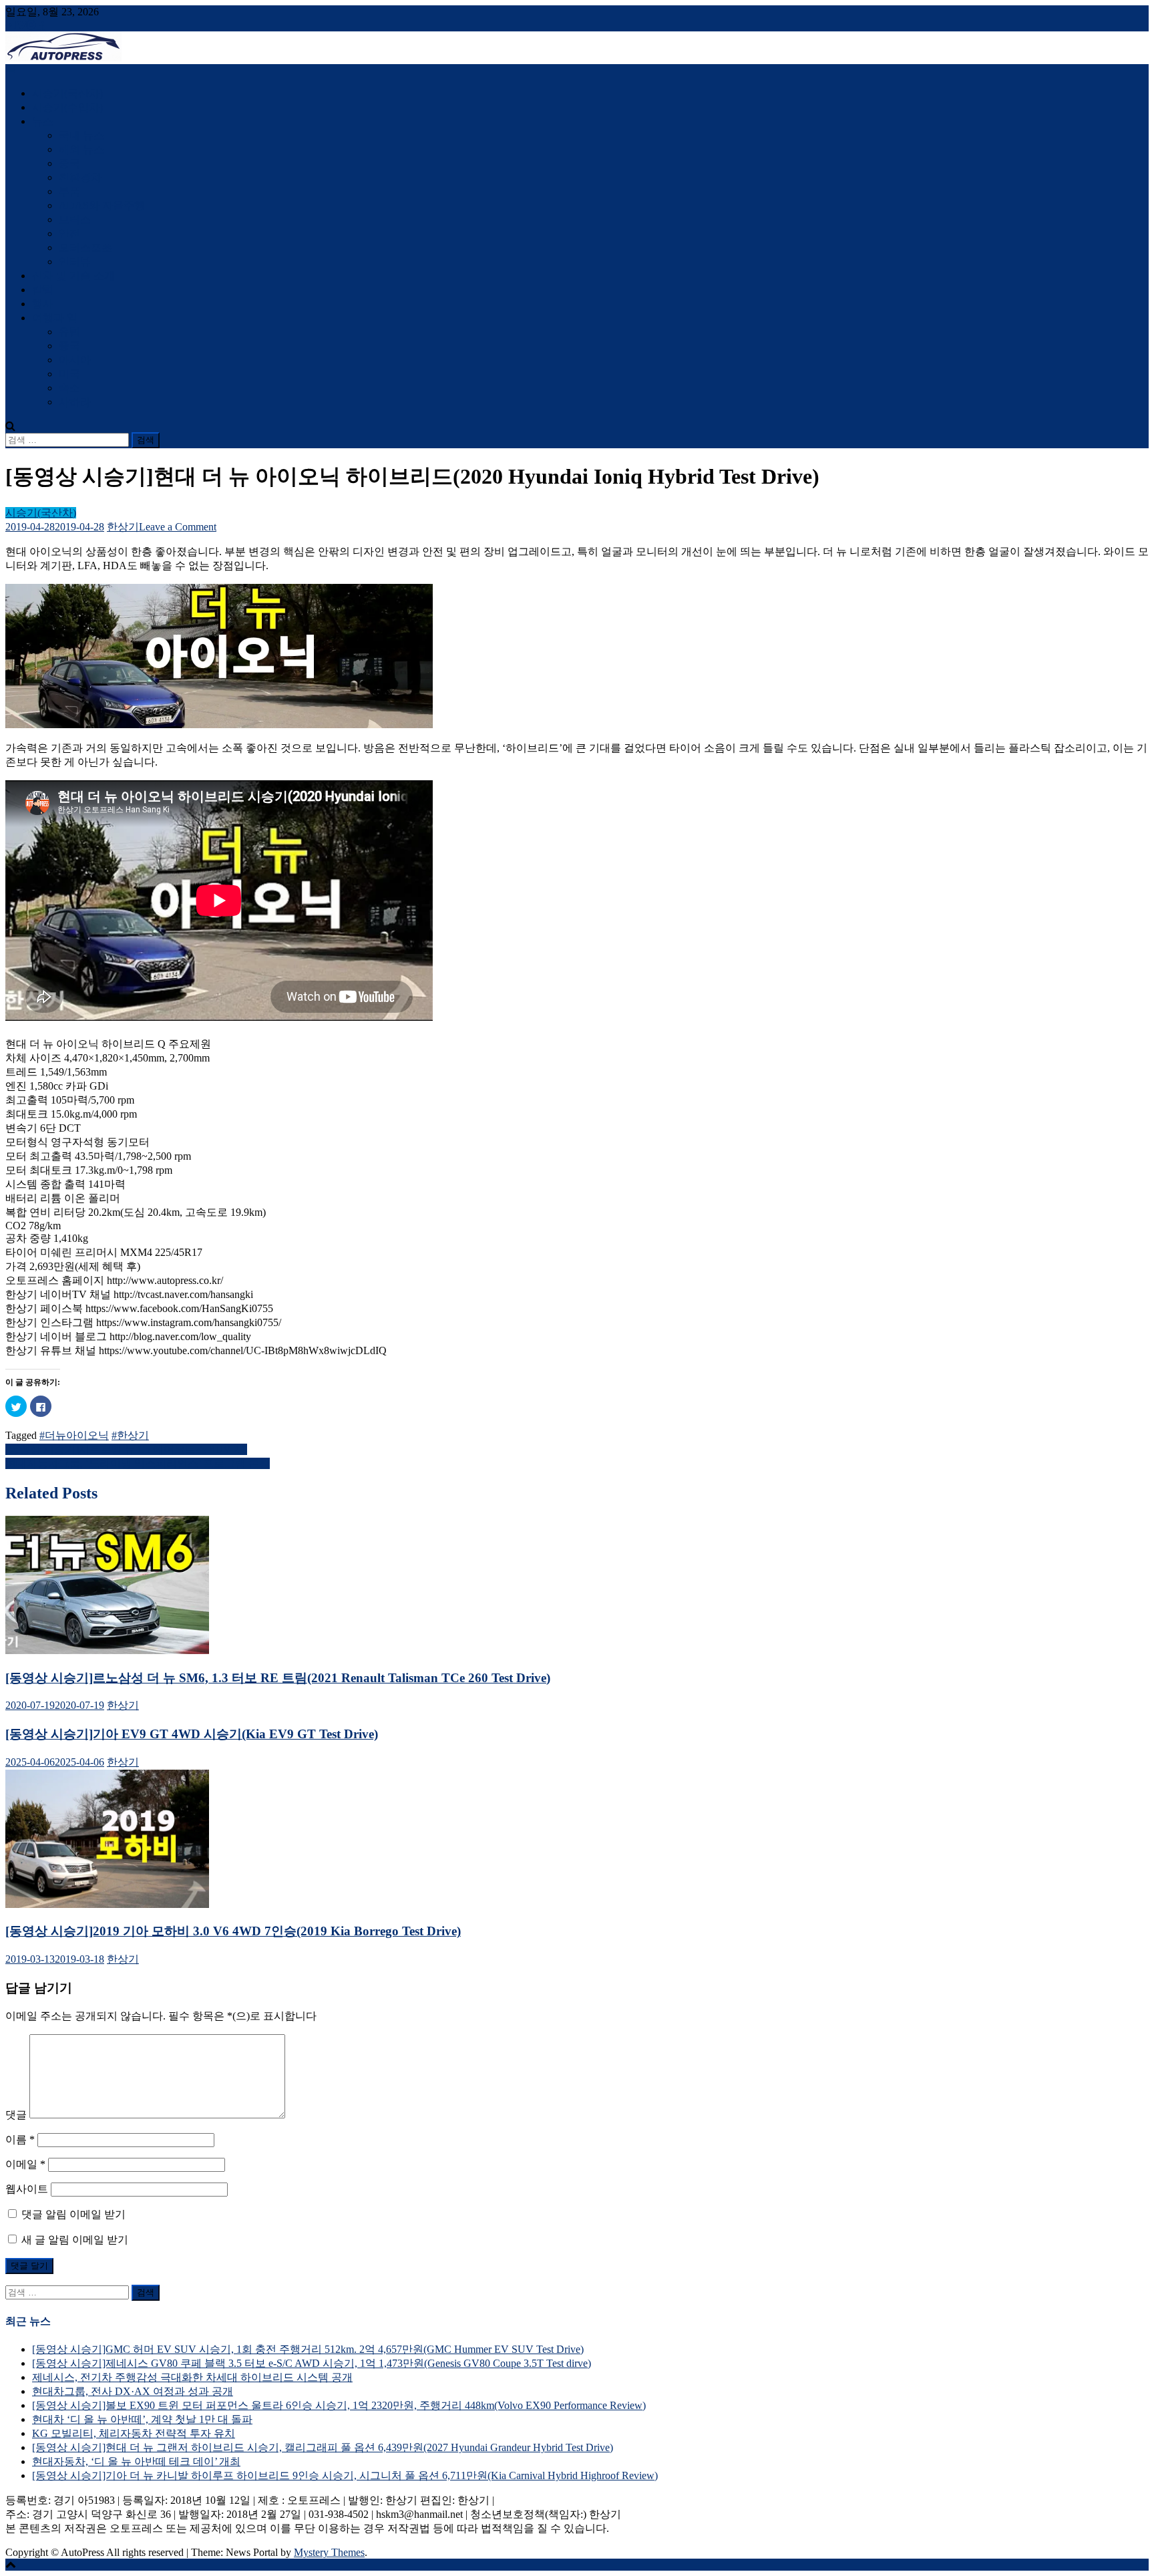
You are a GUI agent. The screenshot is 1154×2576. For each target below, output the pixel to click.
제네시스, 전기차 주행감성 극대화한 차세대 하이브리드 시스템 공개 (192, 2377)
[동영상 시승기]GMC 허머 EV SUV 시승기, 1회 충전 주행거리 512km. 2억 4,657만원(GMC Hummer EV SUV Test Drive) (308, 2349)
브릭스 (75, 219)
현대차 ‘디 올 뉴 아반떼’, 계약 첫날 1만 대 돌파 (142, 2419)
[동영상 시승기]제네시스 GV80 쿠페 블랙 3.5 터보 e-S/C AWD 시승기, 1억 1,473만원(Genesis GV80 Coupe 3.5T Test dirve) (312, 2363)
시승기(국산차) (67, 93)
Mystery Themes (329, 2552)
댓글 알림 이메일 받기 (73, 2214)
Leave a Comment (178, 527)
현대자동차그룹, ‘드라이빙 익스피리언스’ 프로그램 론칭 (138, 1463)
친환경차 (80, 177)
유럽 (69, 332)
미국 (69, 374)
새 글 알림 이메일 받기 (75, 2240)
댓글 (16, 2115)
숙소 (69, 388)
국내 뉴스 (81, 135)
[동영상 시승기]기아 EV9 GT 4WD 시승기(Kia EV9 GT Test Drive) (192, 1734)
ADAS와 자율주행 (102, 205)
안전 (69, 233)
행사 (43, 304)
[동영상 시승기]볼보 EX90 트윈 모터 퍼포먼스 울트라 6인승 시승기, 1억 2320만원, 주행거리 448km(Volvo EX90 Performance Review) (339, 2405)
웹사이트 (27, 2189)
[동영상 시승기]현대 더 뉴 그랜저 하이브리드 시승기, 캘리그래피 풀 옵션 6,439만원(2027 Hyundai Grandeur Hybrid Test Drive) (323, 2447)
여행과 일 (55, 318)
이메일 (25, 2164)
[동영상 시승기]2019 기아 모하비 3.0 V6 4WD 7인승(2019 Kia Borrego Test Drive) (233, 1931)
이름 (20, 2139)
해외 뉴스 (81, 149)
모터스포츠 (85, 248)
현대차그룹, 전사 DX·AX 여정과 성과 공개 (133, 2391)
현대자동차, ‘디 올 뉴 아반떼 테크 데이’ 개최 (136, 2461)
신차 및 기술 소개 (73, 276)
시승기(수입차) (67, 107)
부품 (69, 191)
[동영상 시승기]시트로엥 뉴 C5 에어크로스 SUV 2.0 (126, 1449)
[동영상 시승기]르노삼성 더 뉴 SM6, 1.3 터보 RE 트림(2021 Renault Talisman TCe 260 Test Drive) (278, 1678)
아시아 (75, 360)
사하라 (75, 402)
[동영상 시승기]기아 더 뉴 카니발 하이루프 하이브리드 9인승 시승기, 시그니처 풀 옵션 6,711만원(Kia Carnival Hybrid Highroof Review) (345, 2475)
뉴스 (43, 121)
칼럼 (43, 290)
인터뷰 (75, 262)
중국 (69, 163)
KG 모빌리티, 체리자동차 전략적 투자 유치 (134, 2433)
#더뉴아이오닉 (74, 1435)
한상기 (123, 527)
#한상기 (130, 1435)
